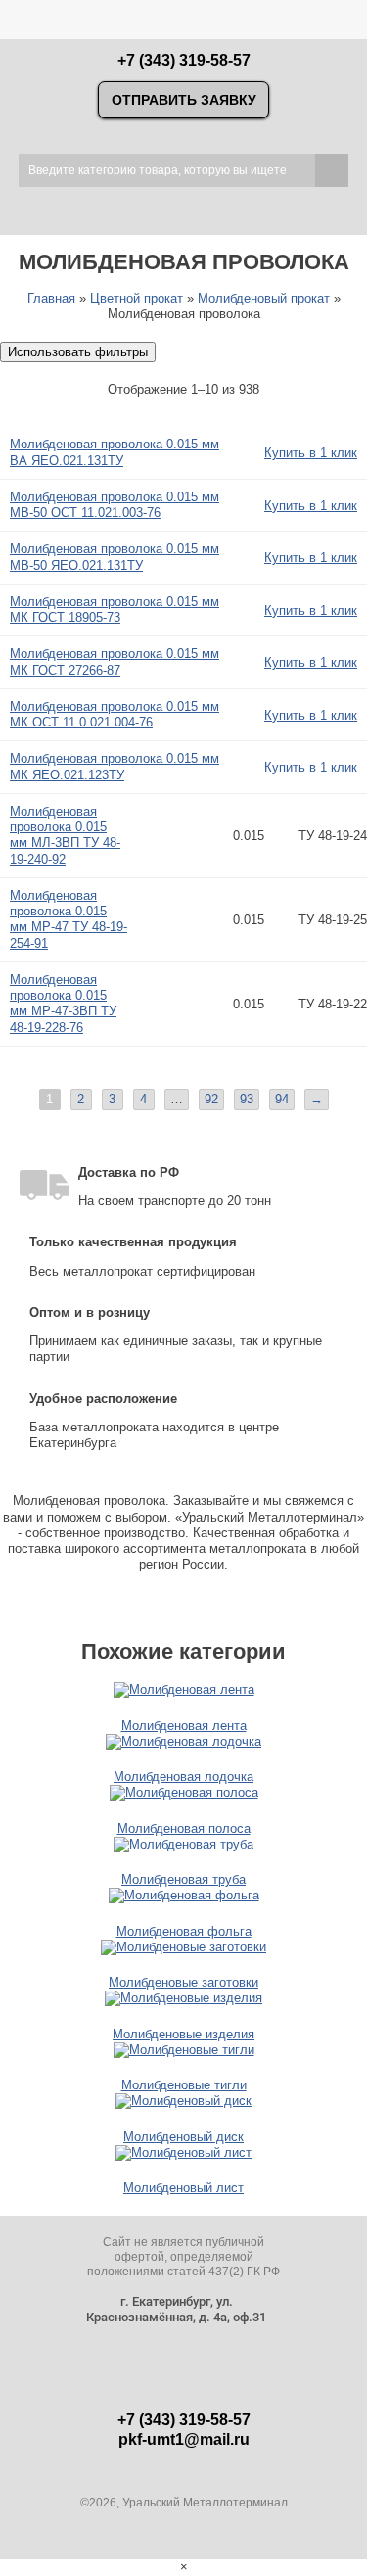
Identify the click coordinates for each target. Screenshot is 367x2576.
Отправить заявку (184, 100)
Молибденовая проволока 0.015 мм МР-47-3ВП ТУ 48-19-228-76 (63, 1004)
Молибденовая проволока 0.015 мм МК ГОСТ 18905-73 (115, 609)
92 (211, 1099)
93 (247, 1099)
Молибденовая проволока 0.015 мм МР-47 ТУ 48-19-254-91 (69, 919)
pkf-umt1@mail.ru (184, 2439)
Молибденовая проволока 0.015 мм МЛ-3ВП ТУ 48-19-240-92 (65, 835)
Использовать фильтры (78, 352)
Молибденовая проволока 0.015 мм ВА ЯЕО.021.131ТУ (115, 452)
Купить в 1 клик (311, 453)
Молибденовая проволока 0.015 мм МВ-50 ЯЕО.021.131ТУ (115, 557)
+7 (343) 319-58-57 (184, 60)
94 (282, 1099)
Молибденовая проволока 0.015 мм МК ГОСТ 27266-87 (115, 661)
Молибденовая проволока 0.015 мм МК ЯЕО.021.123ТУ (115, 766)
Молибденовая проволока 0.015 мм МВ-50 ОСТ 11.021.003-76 (115, 505)
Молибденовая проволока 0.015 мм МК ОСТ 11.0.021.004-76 (115, 714)
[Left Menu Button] (12, 13)
